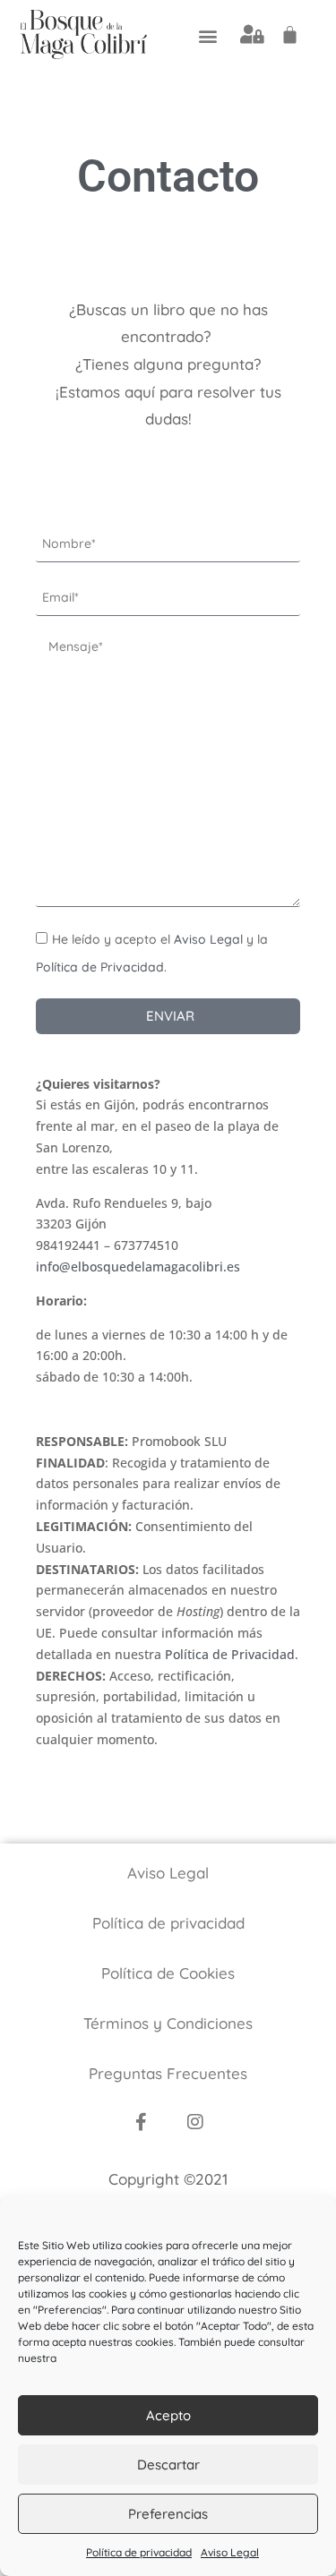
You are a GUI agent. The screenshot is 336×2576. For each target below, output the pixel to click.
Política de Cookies (168, 1973)
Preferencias (168, 2514)
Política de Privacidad (100, 967)
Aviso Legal (230, 2552)
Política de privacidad (139, 2552)
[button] (208, 35)
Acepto (168, 2415)
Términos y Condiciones (168, 2023)
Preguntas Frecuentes (168, 2073)
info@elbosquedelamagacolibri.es (138, 1267)
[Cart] (290, 34)
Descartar (168, 2465)
